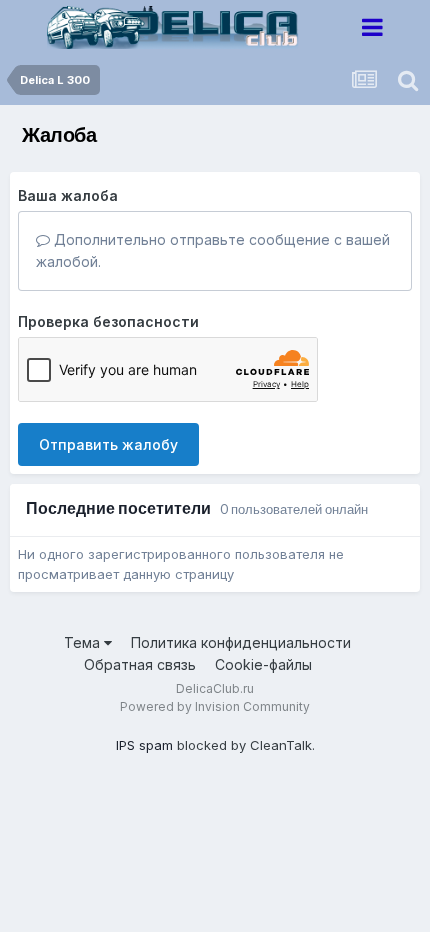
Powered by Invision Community (215, 706)
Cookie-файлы (263, 664)
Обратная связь (140, 664)
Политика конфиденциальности (241, 642)
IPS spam (144, 745)
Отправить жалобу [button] (108, 444)
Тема (84, 642)
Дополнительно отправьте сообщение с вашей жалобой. (213, 250)
